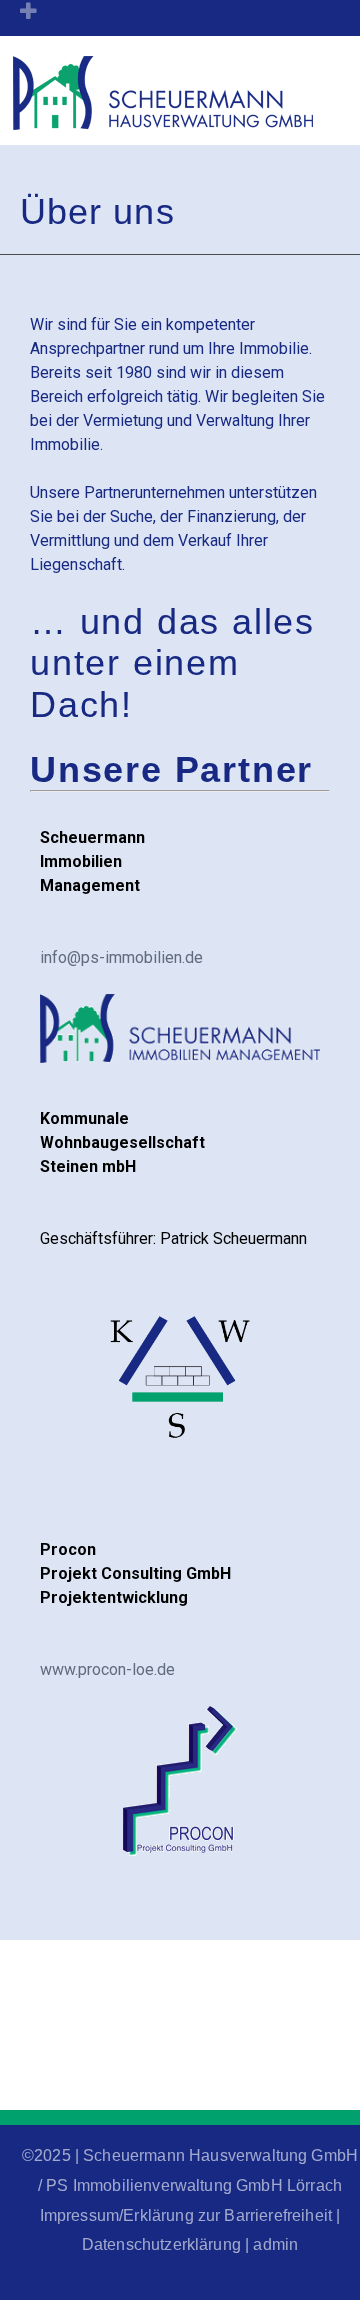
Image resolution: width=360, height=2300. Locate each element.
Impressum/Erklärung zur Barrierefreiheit (186, 2215)
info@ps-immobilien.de (121, 957)
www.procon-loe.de (107, 1669)
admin (275, 2244)
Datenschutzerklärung (161, 2244)
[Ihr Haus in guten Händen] (163, 121)
